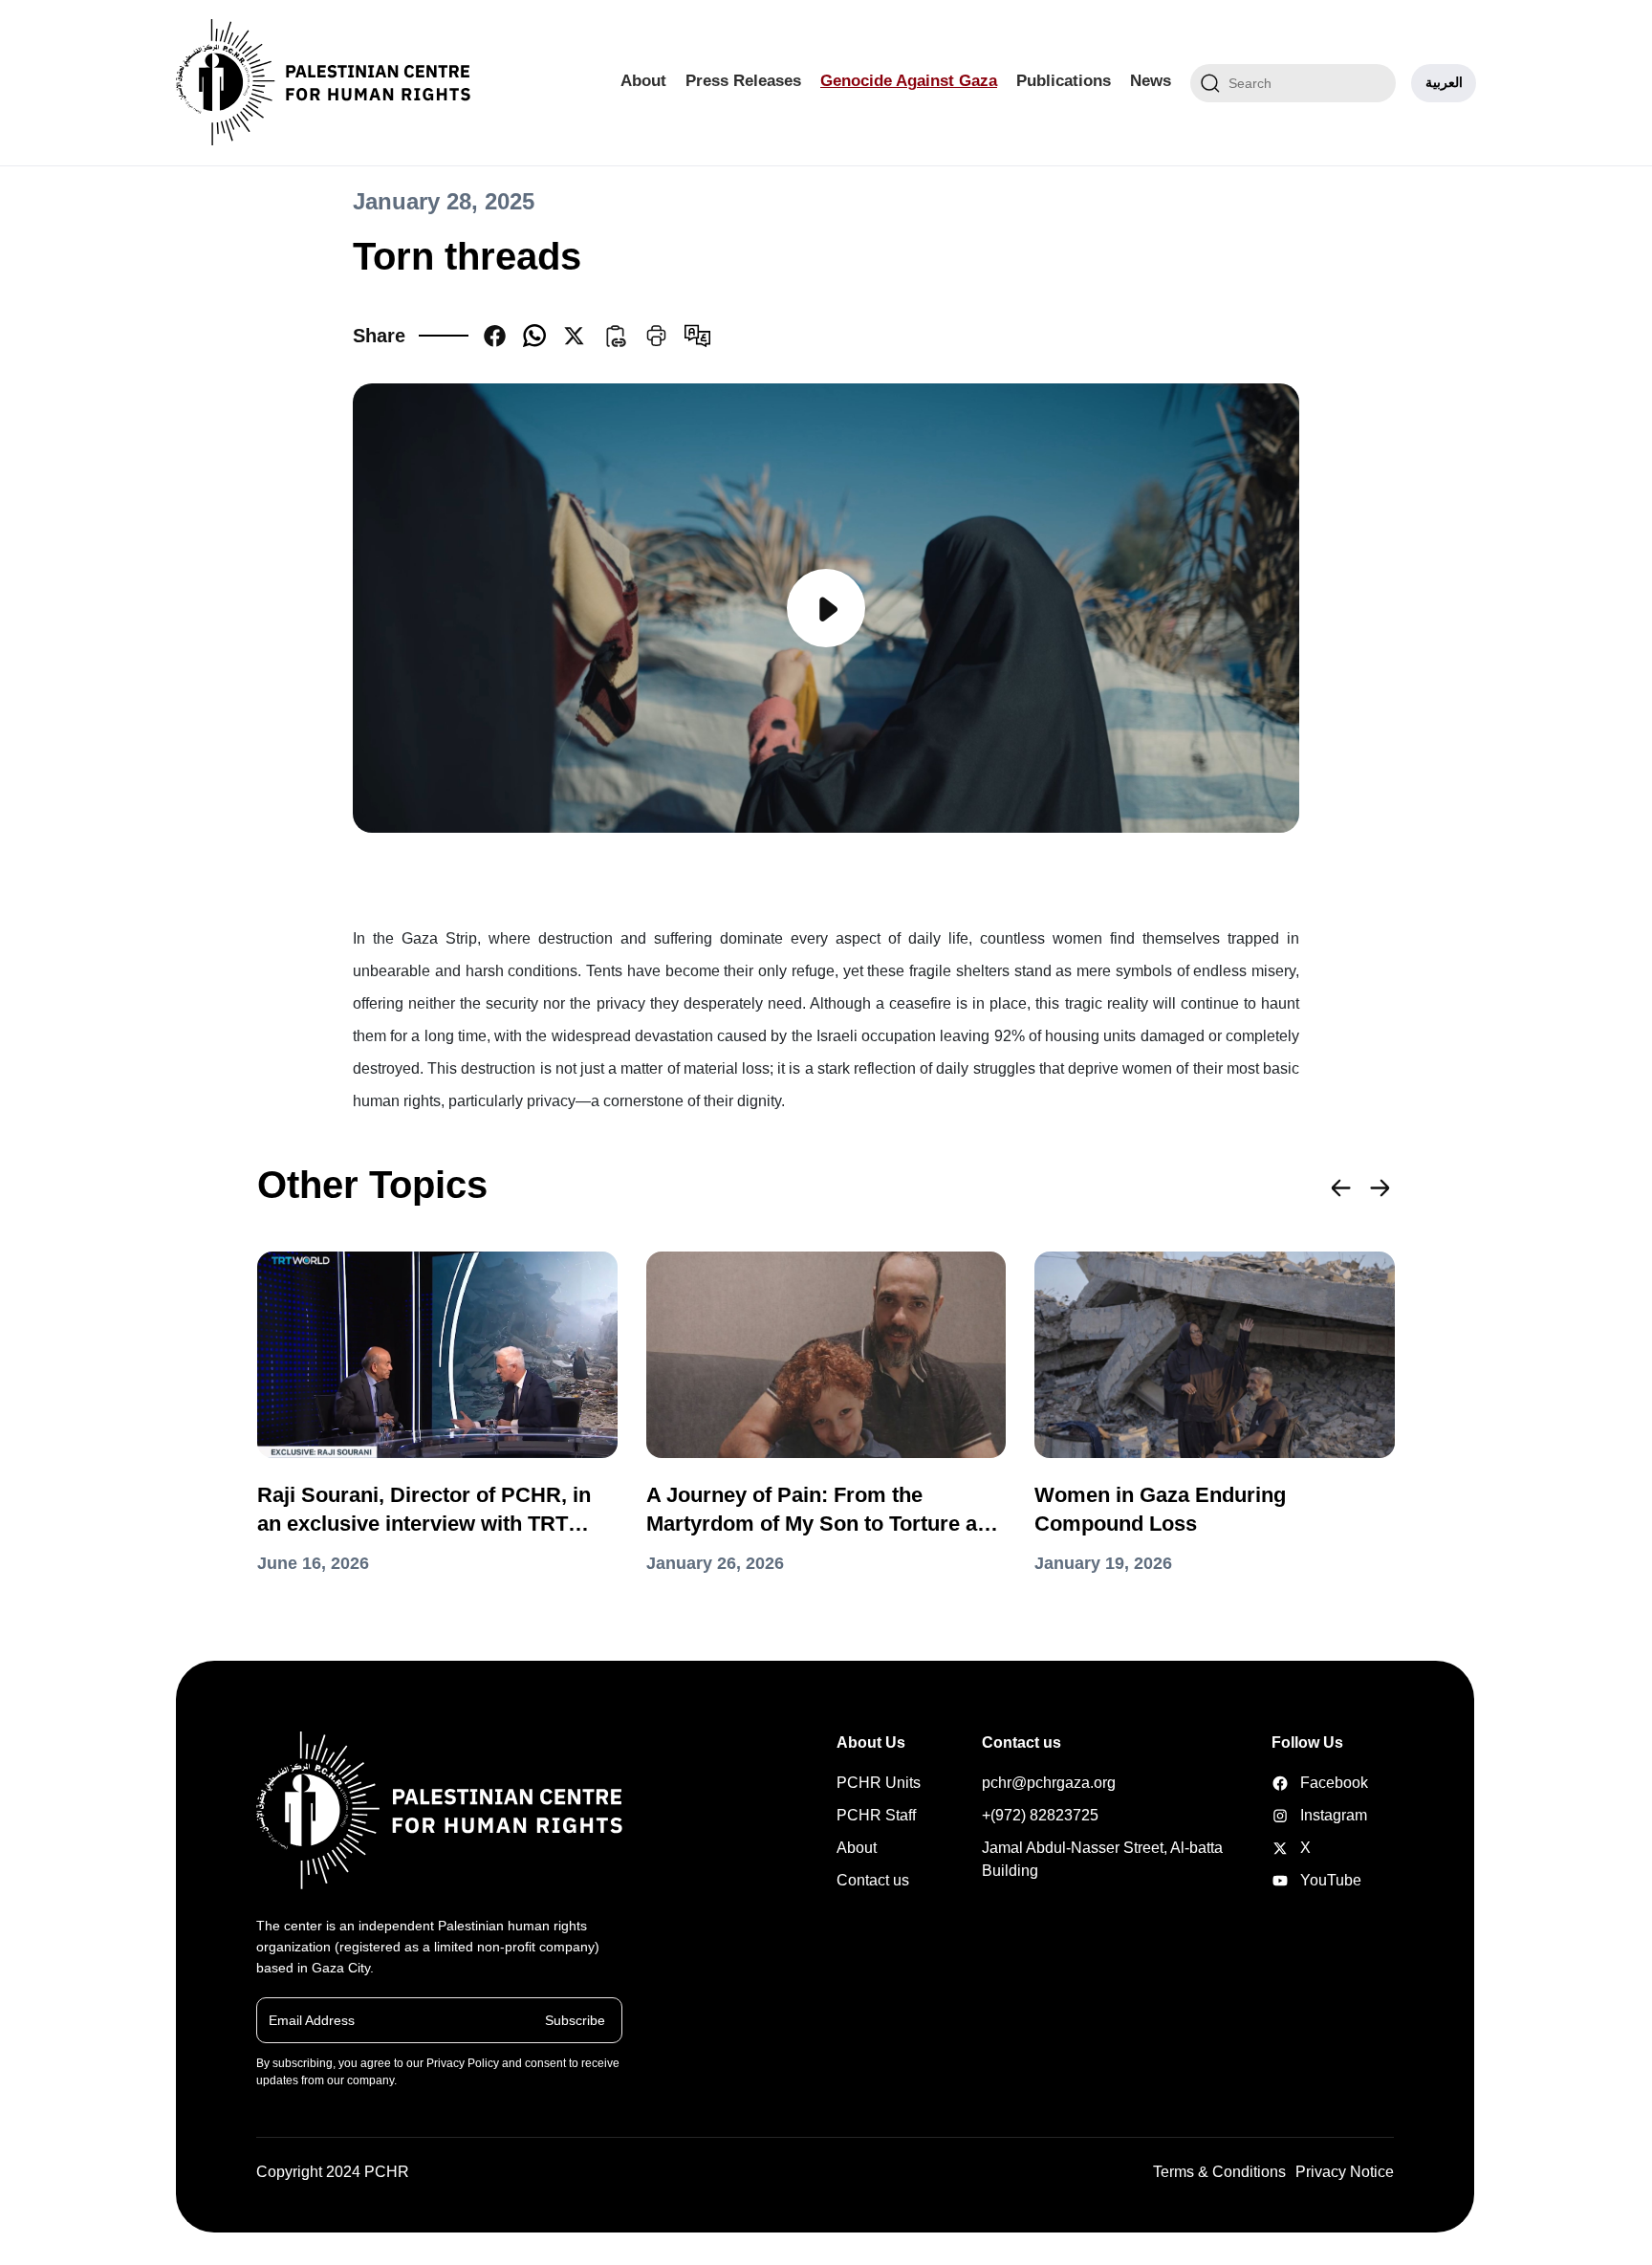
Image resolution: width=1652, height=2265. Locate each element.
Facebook (1301, 1783)
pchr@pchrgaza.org (1049, 1783)
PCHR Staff (876, 1815)
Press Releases (743, 81)
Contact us (873, 1880)
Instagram (1301, 1815)
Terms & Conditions (1219, 2172)
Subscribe (575, 2019)
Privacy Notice (1345, 2172)
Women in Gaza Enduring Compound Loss (1160, 1509)
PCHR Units (879, 1783)
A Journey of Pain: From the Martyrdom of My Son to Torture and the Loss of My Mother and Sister (824, 1511)
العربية (1444, 82)
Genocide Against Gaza (909, 81)
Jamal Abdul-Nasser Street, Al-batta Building (1102, 1859)
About (643, 81)
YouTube (1301, 1880)
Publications (1064, 81)
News (1151, 81)
